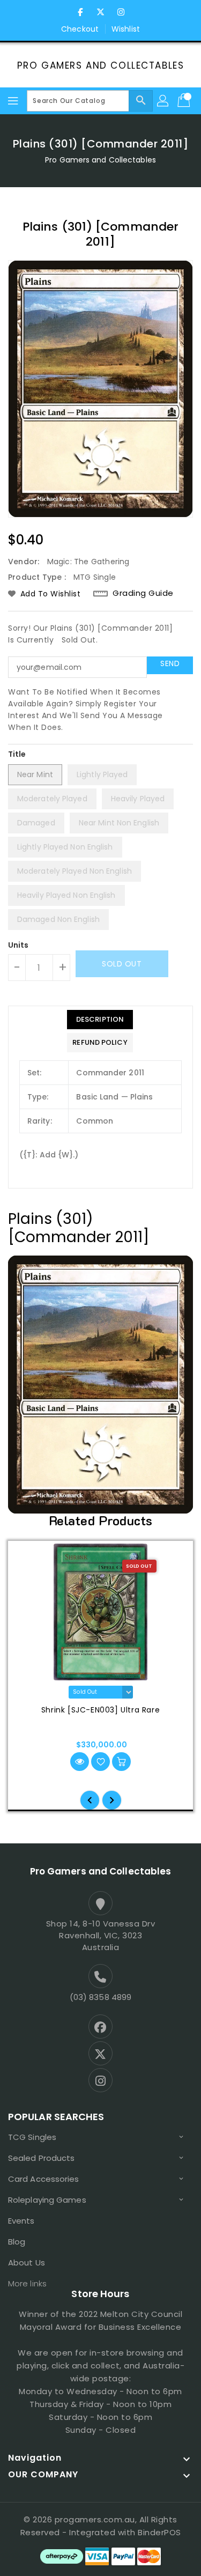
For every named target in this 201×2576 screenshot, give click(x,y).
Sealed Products (42, 2158)
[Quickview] (80, 1762)
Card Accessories (44, 2179)
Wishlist (126, 29)
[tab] (100, 1020)
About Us (27, 2263)
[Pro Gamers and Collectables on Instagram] (121, 12)
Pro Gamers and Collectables (101, 65)
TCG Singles (32, 2137)
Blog (17, 2242)
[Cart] (185, 101)
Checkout (80, 29)
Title (17, 754)
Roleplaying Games (47, 2200)
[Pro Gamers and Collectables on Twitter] (101, 12)
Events (21, 2221)
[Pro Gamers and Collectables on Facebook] (80, 12)
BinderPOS (159, 2532)
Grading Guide (143, 593)
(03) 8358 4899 (100, 1997)
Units (18, 945)
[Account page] (163, 101)
